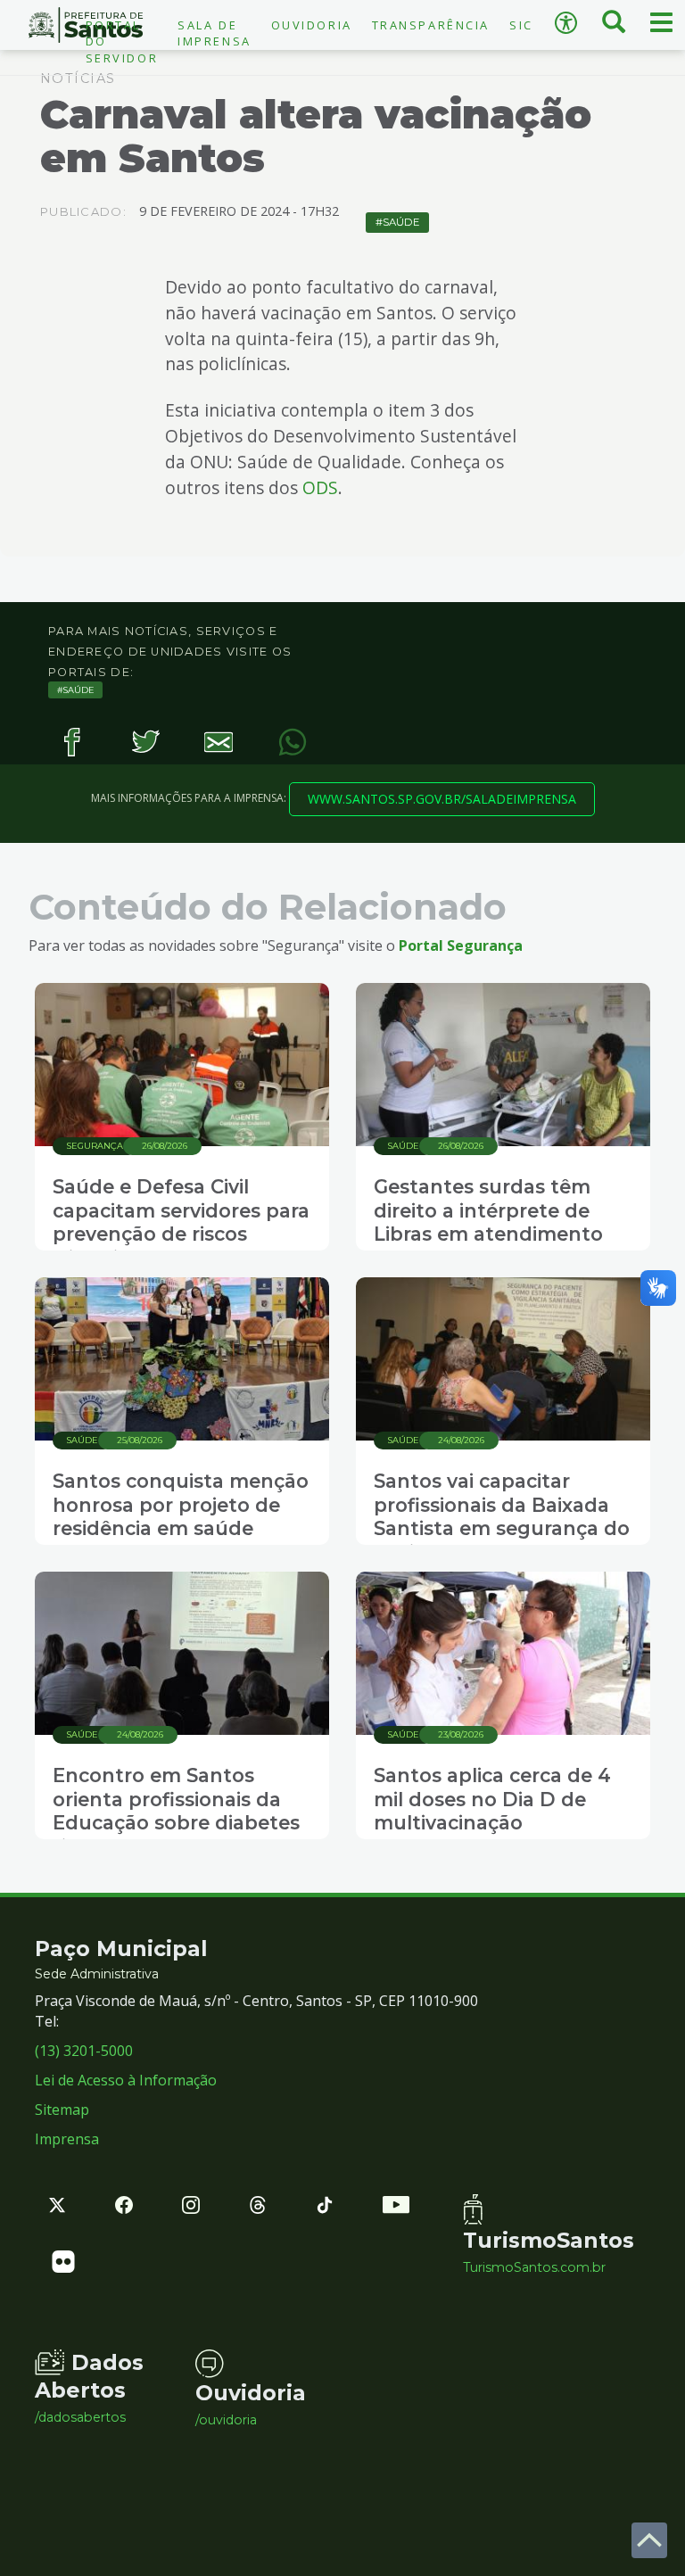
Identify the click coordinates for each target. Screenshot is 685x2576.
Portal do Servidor (122, 41)
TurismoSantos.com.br (530, 2267)
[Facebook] (72, 743)
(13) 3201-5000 (84, 2051)
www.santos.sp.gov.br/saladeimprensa (442, 799)
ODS (320, 487)
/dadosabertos (80, 2417)
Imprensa (67, 2139)
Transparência (431, 25)
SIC (521, 25)
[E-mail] (219, 743)
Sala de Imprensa (214, 33)
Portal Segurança (461, 945)
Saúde (401, 222)
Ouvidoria (312, 25)
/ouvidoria (226, 2420)
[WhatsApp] (293, 743)
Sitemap (62, 2110)
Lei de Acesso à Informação (126, 2080)
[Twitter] (146, 743)
